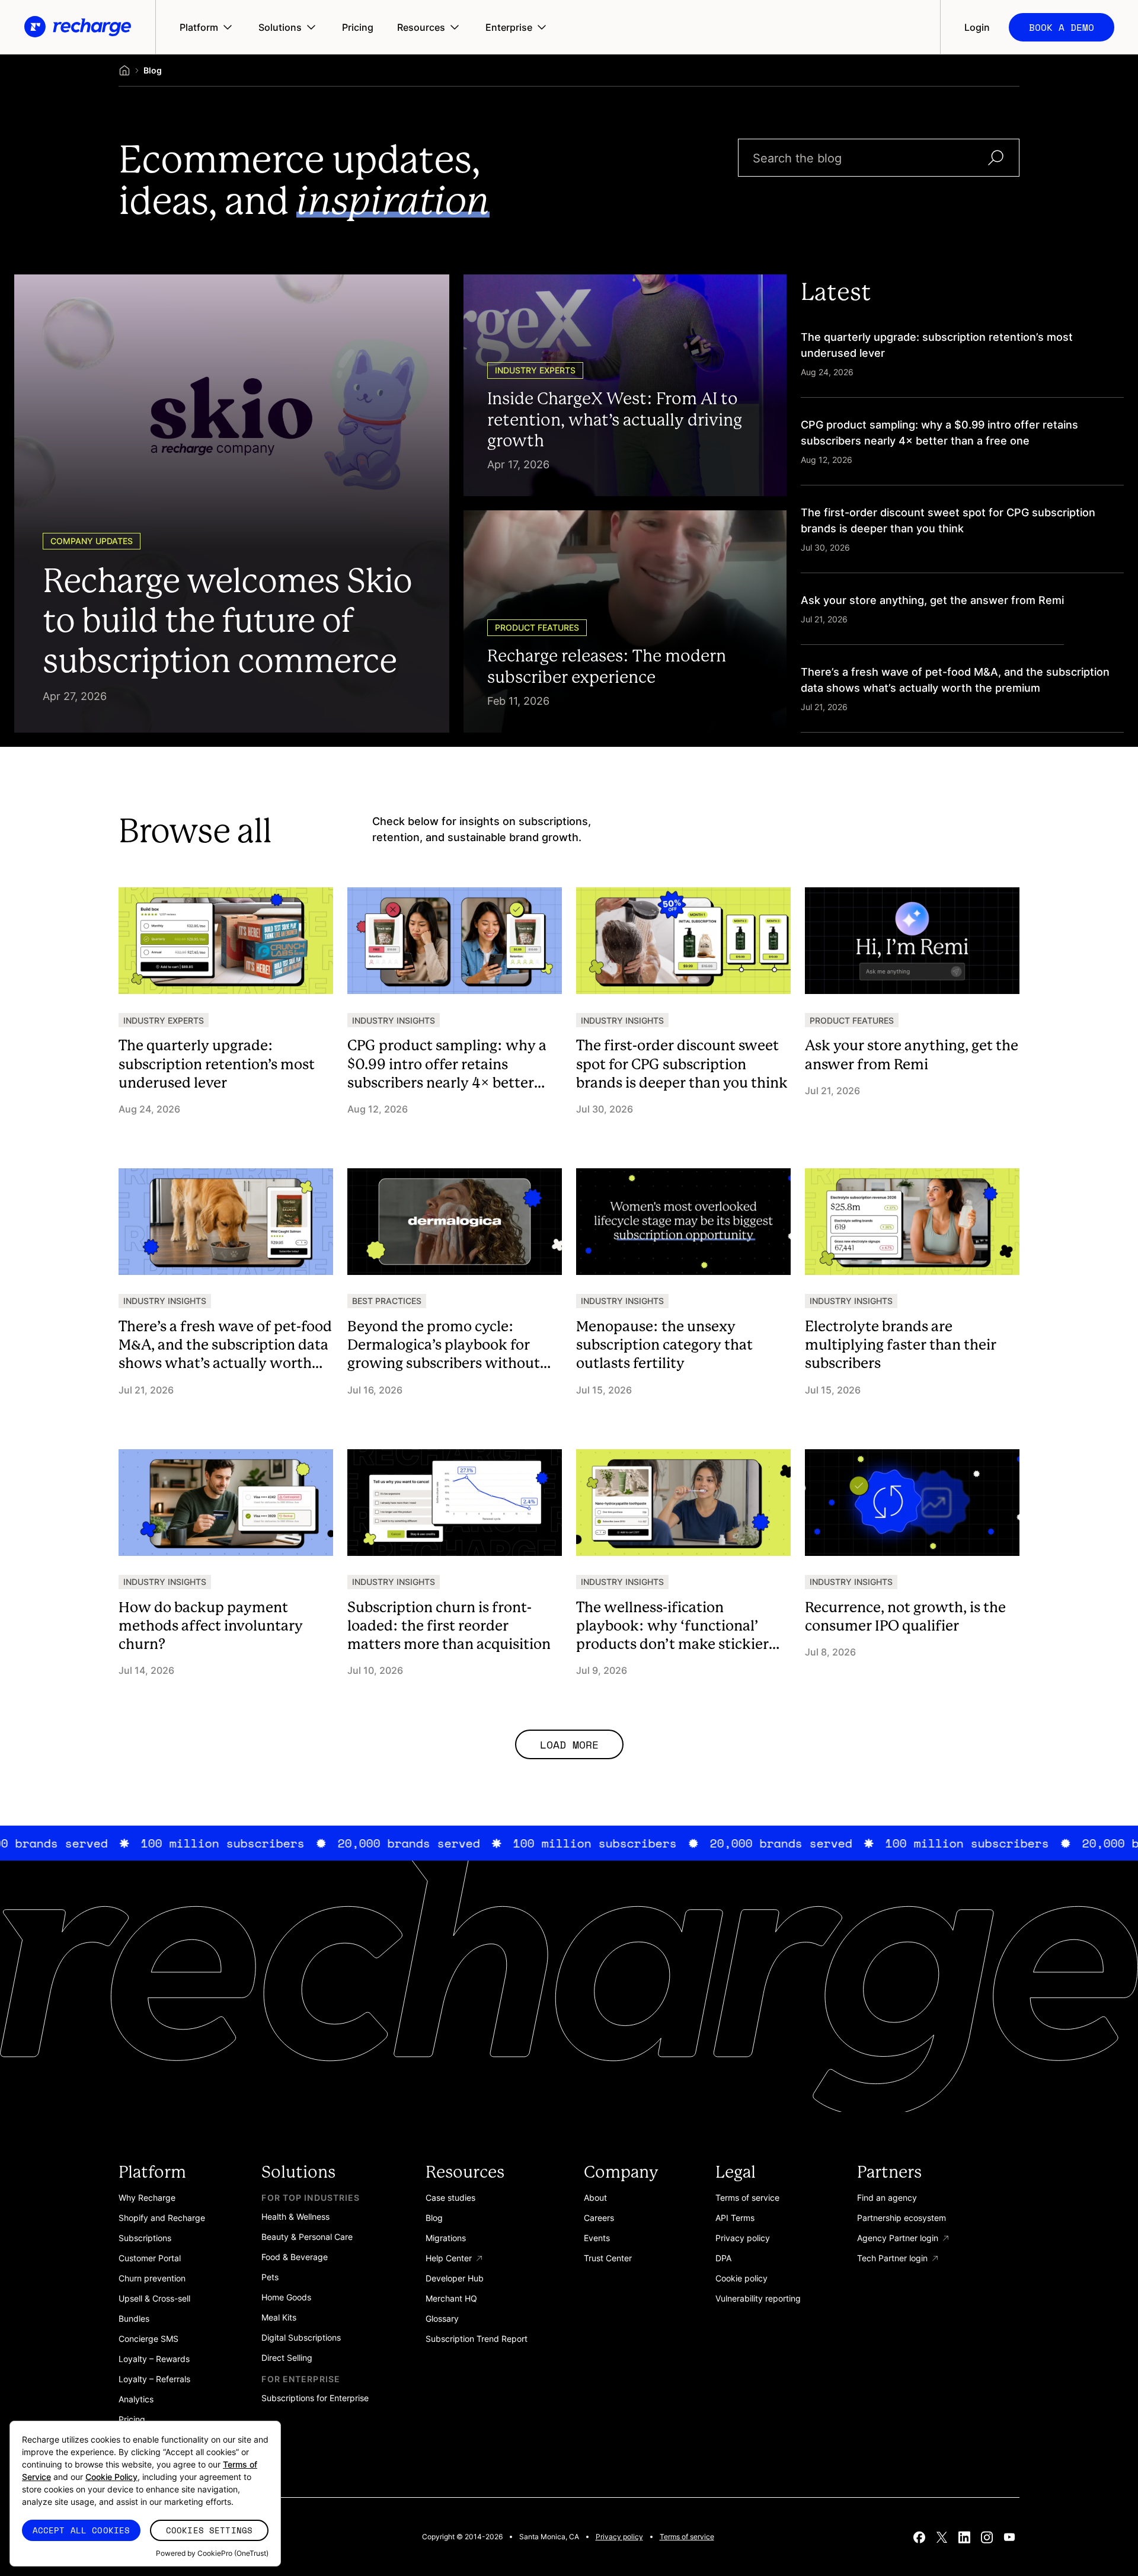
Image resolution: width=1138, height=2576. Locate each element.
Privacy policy (619, 2537)
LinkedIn (964, 2537)
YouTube (1009, 2537)
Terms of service (687, 2537)
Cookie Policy (111, 2477)
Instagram (987, 2537)
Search (996, 158)
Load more (569, 1744)
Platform (199, 27)
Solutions (280, 27)
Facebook (919, 2537)
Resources (421, 27)
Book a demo (1062, 27)
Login (977, 27)
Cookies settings (209, 2530)
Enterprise (509, 27)
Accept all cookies (81, 2530)
